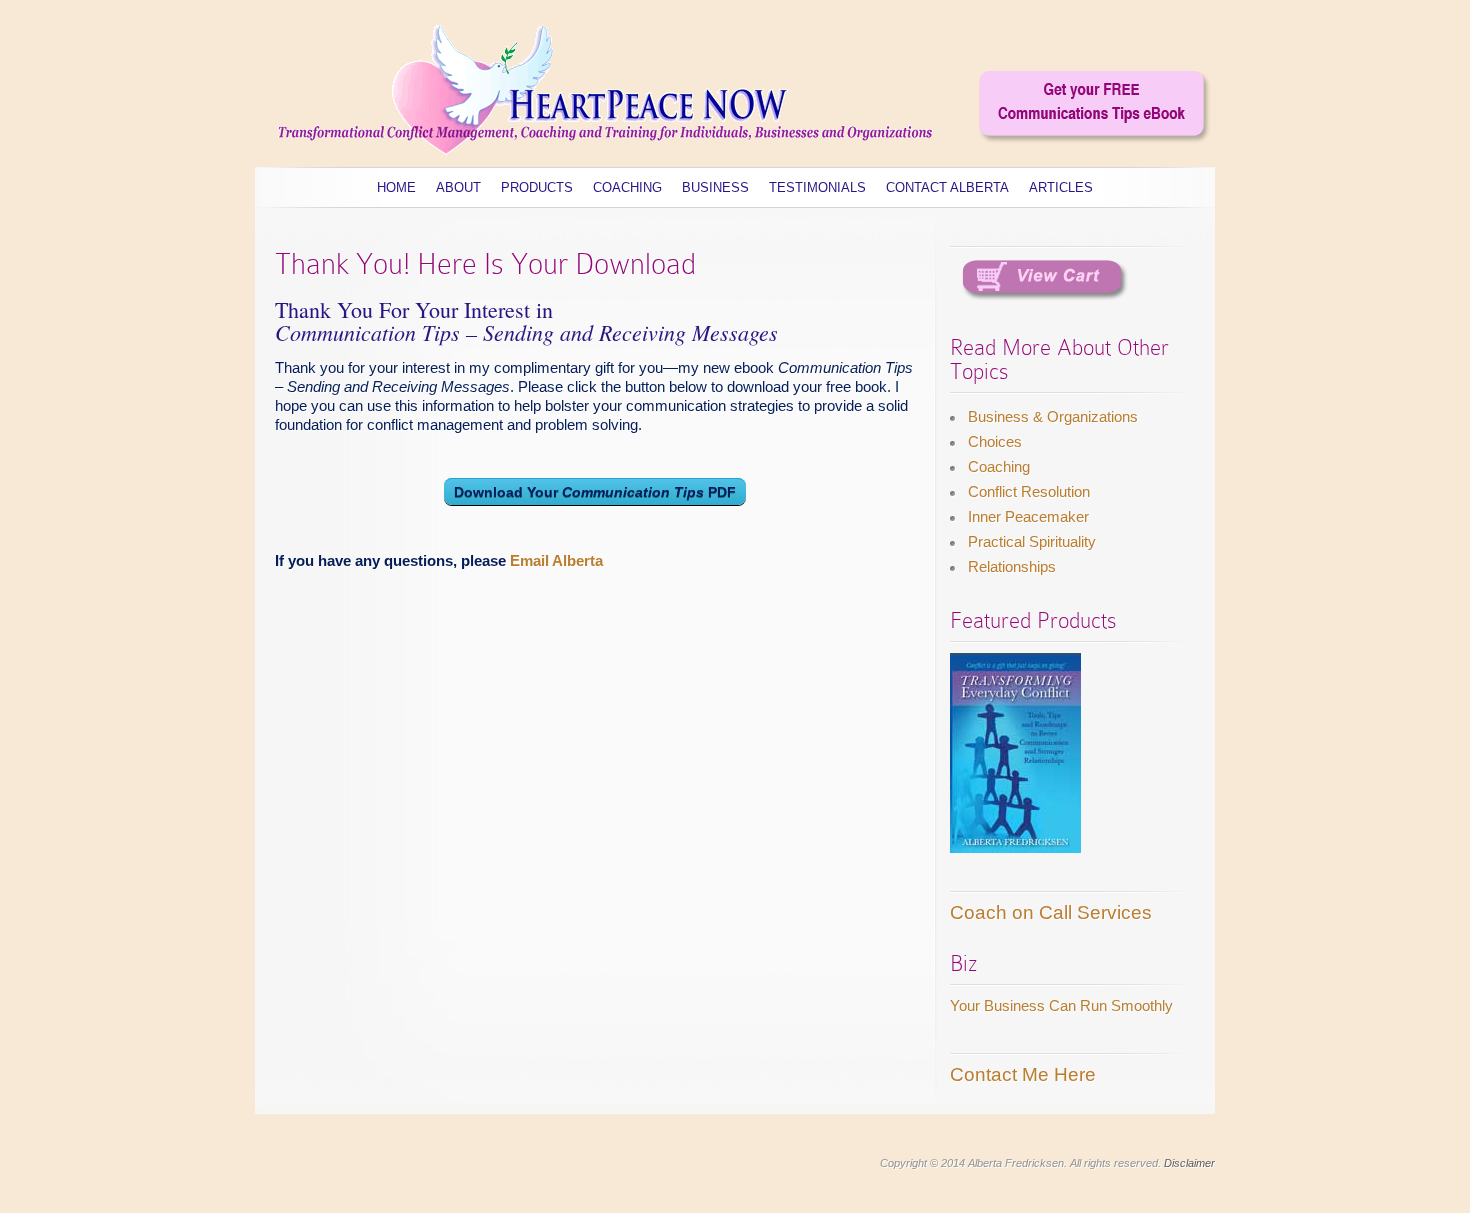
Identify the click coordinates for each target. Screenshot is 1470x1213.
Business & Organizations (1053, 416)
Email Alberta (556, 560)
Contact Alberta (947, 187)
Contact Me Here (1023, 1074)
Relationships (1012, 566)
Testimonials (817, 187)
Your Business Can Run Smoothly (1061, 1005)
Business (715, 187)
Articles (1061, 187)
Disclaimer (1189, 1163)
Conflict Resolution (1029, 491)
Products (537, 187)
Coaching (627, 187)
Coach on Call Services (1051, 912)
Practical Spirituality (1032, 541)
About (458, 187)
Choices (995, 441)
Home (396, 187)
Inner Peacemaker (1028, 516)
